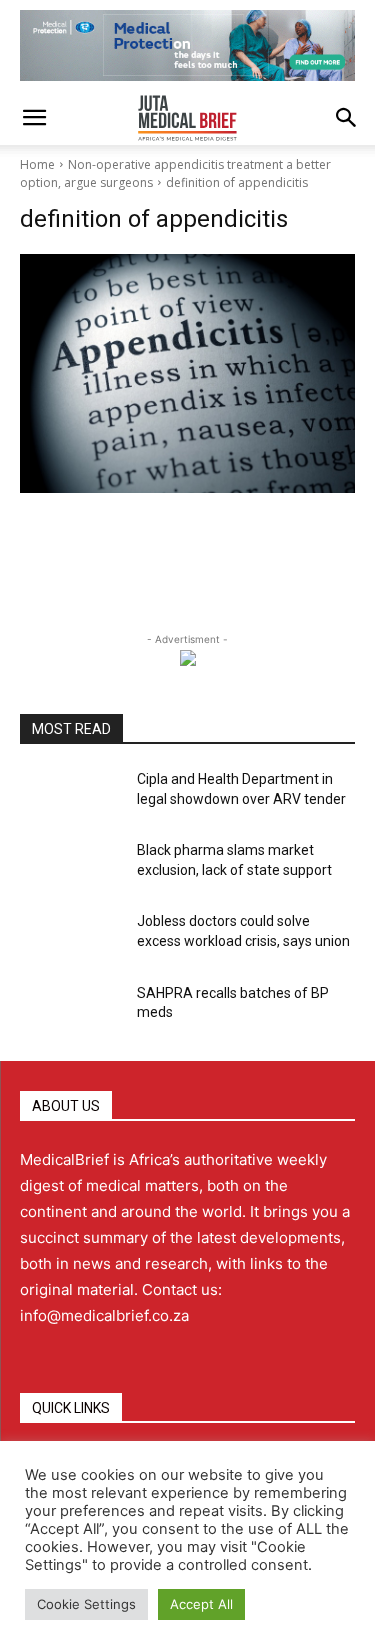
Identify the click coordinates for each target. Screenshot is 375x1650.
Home (37, 164)
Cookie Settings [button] (86, 1604)
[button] (34, 118)
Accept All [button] (201, 1604)
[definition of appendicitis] (187, 373)
